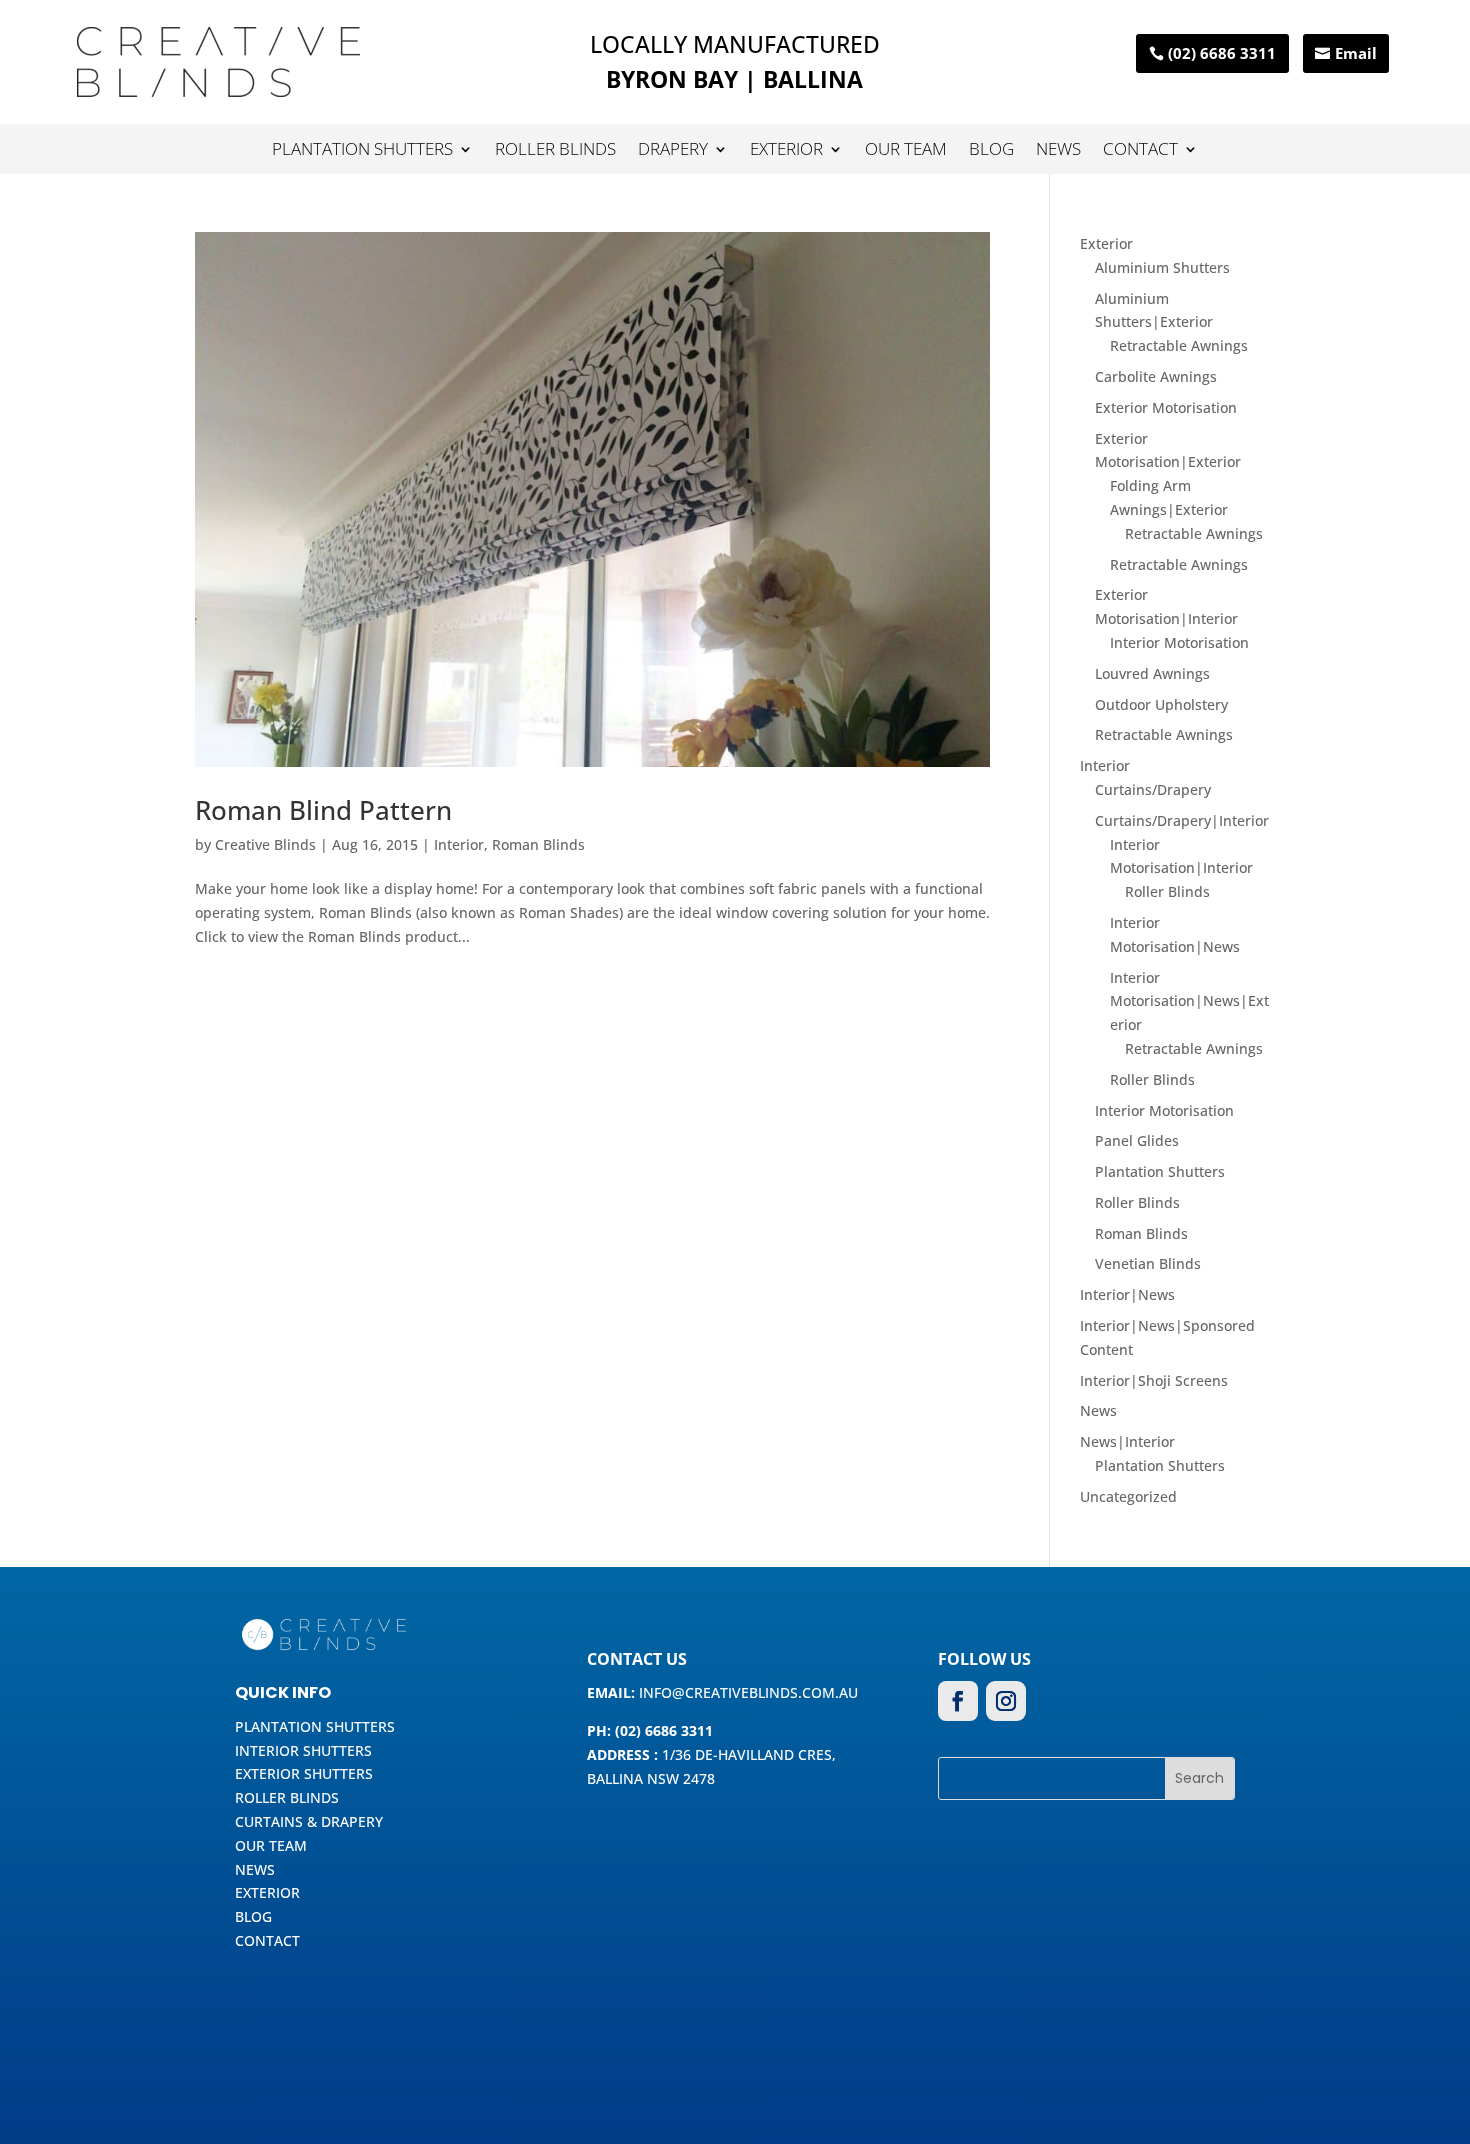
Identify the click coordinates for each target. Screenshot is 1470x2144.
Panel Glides (1137, 1140)
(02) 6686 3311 (1222, 53)
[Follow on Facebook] (958, 1701)
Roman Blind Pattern (323, 810)
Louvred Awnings (1152, 673)
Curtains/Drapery (1153, 789)
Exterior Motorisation (1166, 407)
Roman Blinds (538, 844)
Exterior (786, 151)
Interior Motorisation (1179, 642)
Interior (459, 844)
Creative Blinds (265, 844)
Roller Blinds (555, 151)
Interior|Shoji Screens (1154, 1380)
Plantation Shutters (362, 151)
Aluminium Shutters (1162, 267)
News (1058, 151)
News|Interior (1127, 1441)
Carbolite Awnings (1156, 376)
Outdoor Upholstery (1161, 704)
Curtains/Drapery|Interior (1182, 820)
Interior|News (1127, 1294)
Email (1356, 53)
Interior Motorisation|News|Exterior (1189, 1001)
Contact (1140, 151)
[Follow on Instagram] (1006, 1701)
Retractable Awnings (1179, 345)
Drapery (673, 151)
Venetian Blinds (1148, 1263)
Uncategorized (1128, 1496)
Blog (991, 151)
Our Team (906, 151)
